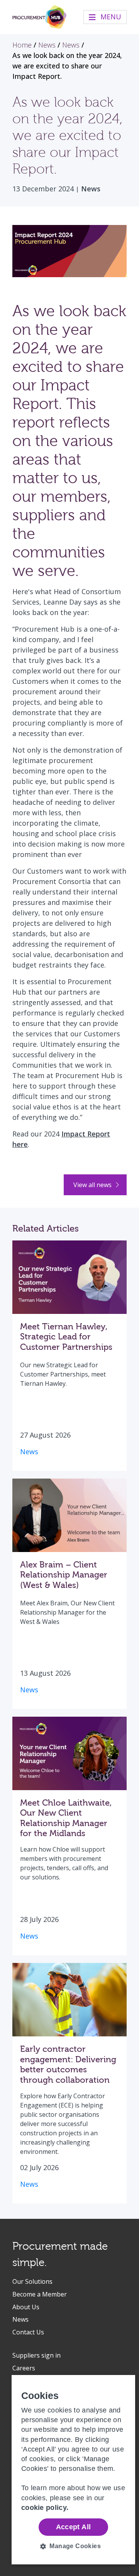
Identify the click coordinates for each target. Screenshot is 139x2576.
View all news (93, 1185)
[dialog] (73, 2470)
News (91, 189)
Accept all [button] (74, 2527)
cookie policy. (45, 2508)
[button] (73, 2546)
